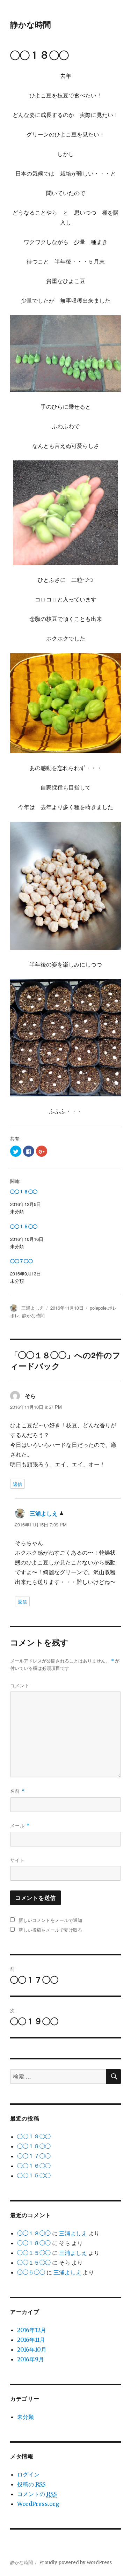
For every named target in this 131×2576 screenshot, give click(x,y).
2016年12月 (32, 2330)
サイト (17, 1860)
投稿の (31, 2484)
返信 (17, 1484)
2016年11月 (31, 2340)
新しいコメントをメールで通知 (50, 1920)
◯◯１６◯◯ (34, 2166)
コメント (20, 1685)
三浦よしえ (33, 1308)
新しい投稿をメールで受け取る (50, 1930)
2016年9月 (31, 2359)
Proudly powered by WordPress (75, 2563)
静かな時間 (31, 24)
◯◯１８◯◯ (34, 2146)
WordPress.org (38, 2504)
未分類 (26, 2417)
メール (20, 1825)
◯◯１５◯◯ (24, 1227)
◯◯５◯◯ (31, 2272)
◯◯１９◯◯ (24, 1192)
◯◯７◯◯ (21, 1261)
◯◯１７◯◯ (34, 2156)
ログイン (28, 2474)
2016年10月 (32, 2349)
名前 (17, 1791)
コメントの (37, 2494)
